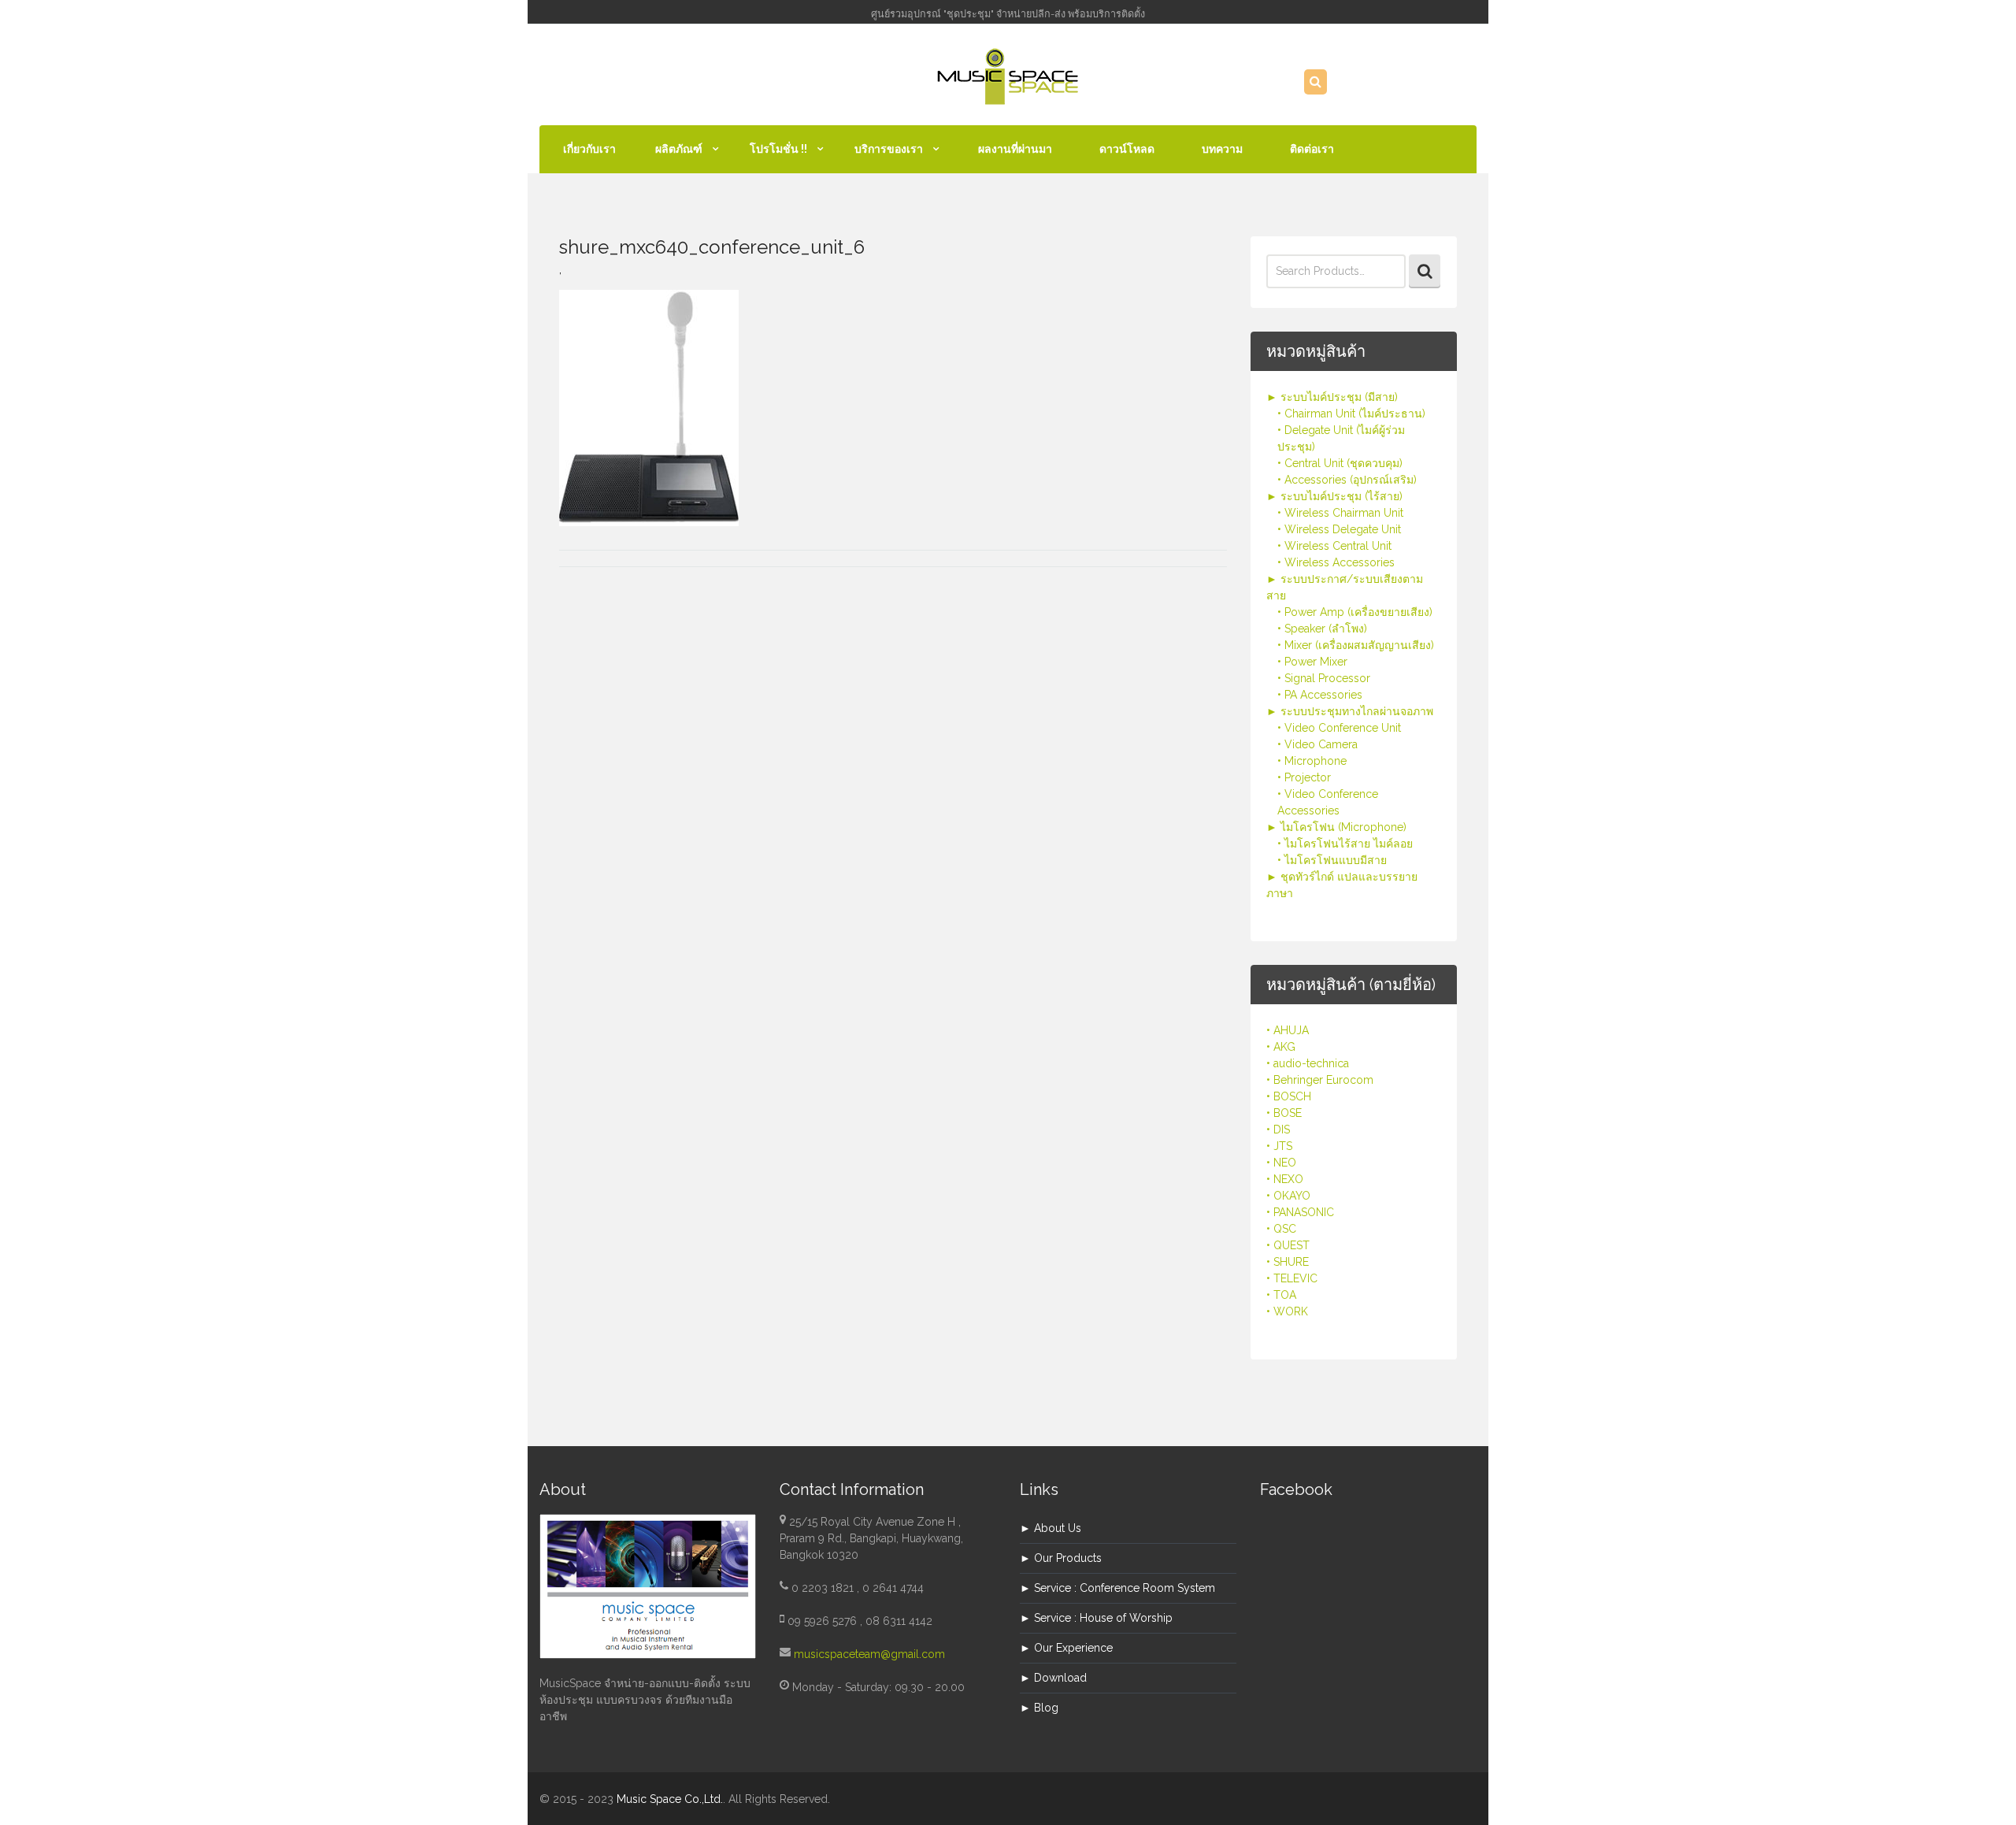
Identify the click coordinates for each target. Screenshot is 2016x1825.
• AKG (1281, 1047)
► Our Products (1061, 1558)
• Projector (1304, 777)
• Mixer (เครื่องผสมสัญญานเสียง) (1356, 645)
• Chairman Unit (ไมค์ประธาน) (1351, 414)
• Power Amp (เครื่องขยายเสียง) (1355, 612)
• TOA (1281, 1295)
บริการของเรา (889, 149)
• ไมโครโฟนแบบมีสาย (1332, 860)
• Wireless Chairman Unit (1340, 513)
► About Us (1051, 1528)
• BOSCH (1289, 1096)
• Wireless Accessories (1336, 562)
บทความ (1222, 149)
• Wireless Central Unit (1334, 546)
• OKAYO (1288, 1196)
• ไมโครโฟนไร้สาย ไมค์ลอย (1345, 844)
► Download (1053, 1678)
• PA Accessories (1320, 695)
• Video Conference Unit (1339, 728)
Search (1425, 271)
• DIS (1278, 1129)
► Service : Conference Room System (1117, 1588)
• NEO (1281, 1163)
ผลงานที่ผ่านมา (1015, 149)
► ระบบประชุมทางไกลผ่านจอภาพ (1350, 711)
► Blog (1039, 1708)
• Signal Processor (1324, 678)
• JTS (1279, 1146)
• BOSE (1284, 1113)
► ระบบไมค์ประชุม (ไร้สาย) (1334, 496)
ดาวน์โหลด (1127, 149)
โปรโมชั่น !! (778, 149)
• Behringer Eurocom (1320, 1080)
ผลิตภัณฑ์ (679, 149)
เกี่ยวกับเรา (589, 149)
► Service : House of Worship (1096, 1618)
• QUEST (1288, 1245)
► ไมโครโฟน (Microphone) (1336, 827)
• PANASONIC (1300, 1212)
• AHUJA (1288, 1030)
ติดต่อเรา (1312, 149)
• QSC (1281, 1229)
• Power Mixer (1312, 662)
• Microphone (1312, 761)
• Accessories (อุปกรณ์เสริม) (1347, 480)
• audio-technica (1308, 1063)
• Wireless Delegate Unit (1339, 529)
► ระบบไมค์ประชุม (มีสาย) (1332, 397)
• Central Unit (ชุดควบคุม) (1340, 463)
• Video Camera (1317, 744)
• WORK (1287, 1311)
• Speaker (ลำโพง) (1322, 629)
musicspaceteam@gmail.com (869, 1654)
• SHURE (1288, 1262)
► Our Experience (1066, 1648)
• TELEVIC (1292, 1278)
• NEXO (1285, 1179)
